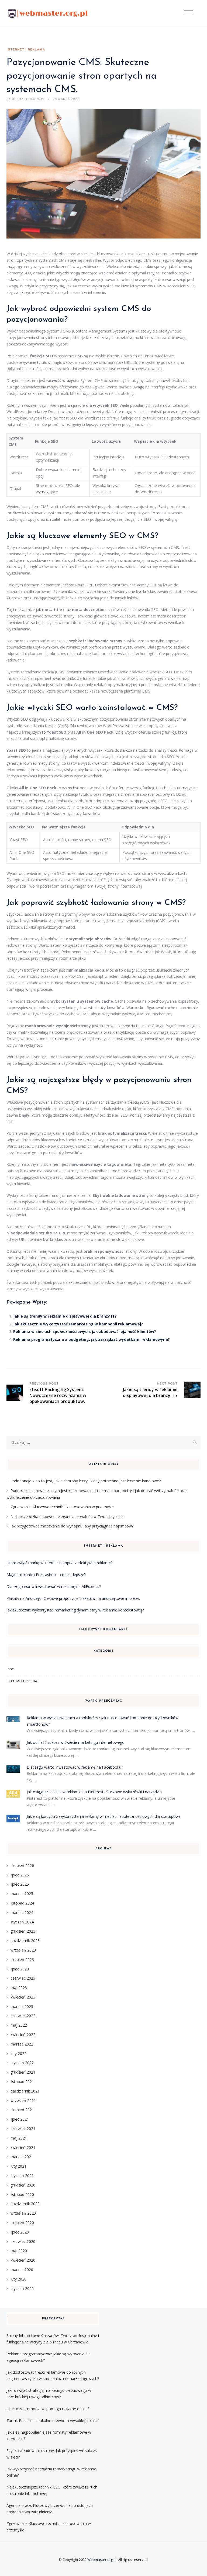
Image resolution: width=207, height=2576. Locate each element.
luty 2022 (18, 2053)
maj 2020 (19, 2251)
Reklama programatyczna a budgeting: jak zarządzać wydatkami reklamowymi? (92, 1339)
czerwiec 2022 (23, 2016)
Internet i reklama (26, 50)
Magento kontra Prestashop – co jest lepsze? (46, 1575)
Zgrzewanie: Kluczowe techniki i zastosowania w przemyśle (62, 1507)
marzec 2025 (22, 1894)
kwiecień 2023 (23, 1997)
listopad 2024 (22, 1903)
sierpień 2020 (22, 2223)
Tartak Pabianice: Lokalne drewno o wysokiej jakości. (53, 2421)
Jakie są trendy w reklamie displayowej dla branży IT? (65, 1316)
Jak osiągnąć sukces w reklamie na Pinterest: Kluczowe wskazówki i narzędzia (94, 1792)
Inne (10, 1669)
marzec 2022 (22, 2044)
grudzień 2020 (23, 2185)
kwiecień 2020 (23, 2260)
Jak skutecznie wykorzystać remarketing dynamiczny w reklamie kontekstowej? (75, 1610)
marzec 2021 (22, 2157)
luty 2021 (18, 2166)
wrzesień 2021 (23, 2100)
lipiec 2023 (20, 1969)
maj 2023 (19, 1988)
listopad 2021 (22, 2082)
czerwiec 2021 (23, 2129)
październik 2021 (25, 2091)
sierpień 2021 (22, 2110)
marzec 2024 (22, 1912)
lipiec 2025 (20, 1884)
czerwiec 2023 (23, 1978)
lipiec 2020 (20, 2232)
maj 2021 (19, 2138)
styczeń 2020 (22, 2288)
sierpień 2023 (22, 1959)
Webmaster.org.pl (102, 2560)
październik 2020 (25, 2204)
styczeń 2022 (22, 2063)
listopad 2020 (22, 2194)
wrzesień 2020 (23, 2213)
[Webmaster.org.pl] (48, 14)
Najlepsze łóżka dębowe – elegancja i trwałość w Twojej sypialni (67, 1517)
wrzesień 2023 (23, 1950)
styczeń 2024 (22, 1922)
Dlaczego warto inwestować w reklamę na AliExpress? (54, 1586)
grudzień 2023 (23, 1931)
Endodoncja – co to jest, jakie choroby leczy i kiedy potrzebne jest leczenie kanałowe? (86, 1481)
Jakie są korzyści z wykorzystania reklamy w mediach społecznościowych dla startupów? (103, 1816)
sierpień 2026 (22, 1865)
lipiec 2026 (20, 1875)
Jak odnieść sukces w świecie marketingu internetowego (76, 1742)
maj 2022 (19, 2025)
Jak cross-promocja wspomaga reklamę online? (48, 2409)
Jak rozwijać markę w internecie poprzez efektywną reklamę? (59, 1563)
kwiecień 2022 (23, 2035)
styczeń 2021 (22, 2176)
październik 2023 (25, 1941)
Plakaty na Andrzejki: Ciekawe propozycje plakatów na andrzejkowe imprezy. (73, 1598)
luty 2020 (18, 2279)
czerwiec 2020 (23, 2241)
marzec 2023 (22, 2006)
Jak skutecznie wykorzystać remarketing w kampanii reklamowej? (78, 1324)
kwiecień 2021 (23, 2147)
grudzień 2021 (23, 2072)
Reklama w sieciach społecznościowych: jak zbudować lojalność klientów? (85, 1331)
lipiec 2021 (20, 2119)
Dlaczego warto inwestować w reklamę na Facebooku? (75, 1767)
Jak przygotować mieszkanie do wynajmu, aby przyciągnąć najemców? (72, 1526)
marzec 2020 (22, 2270)
